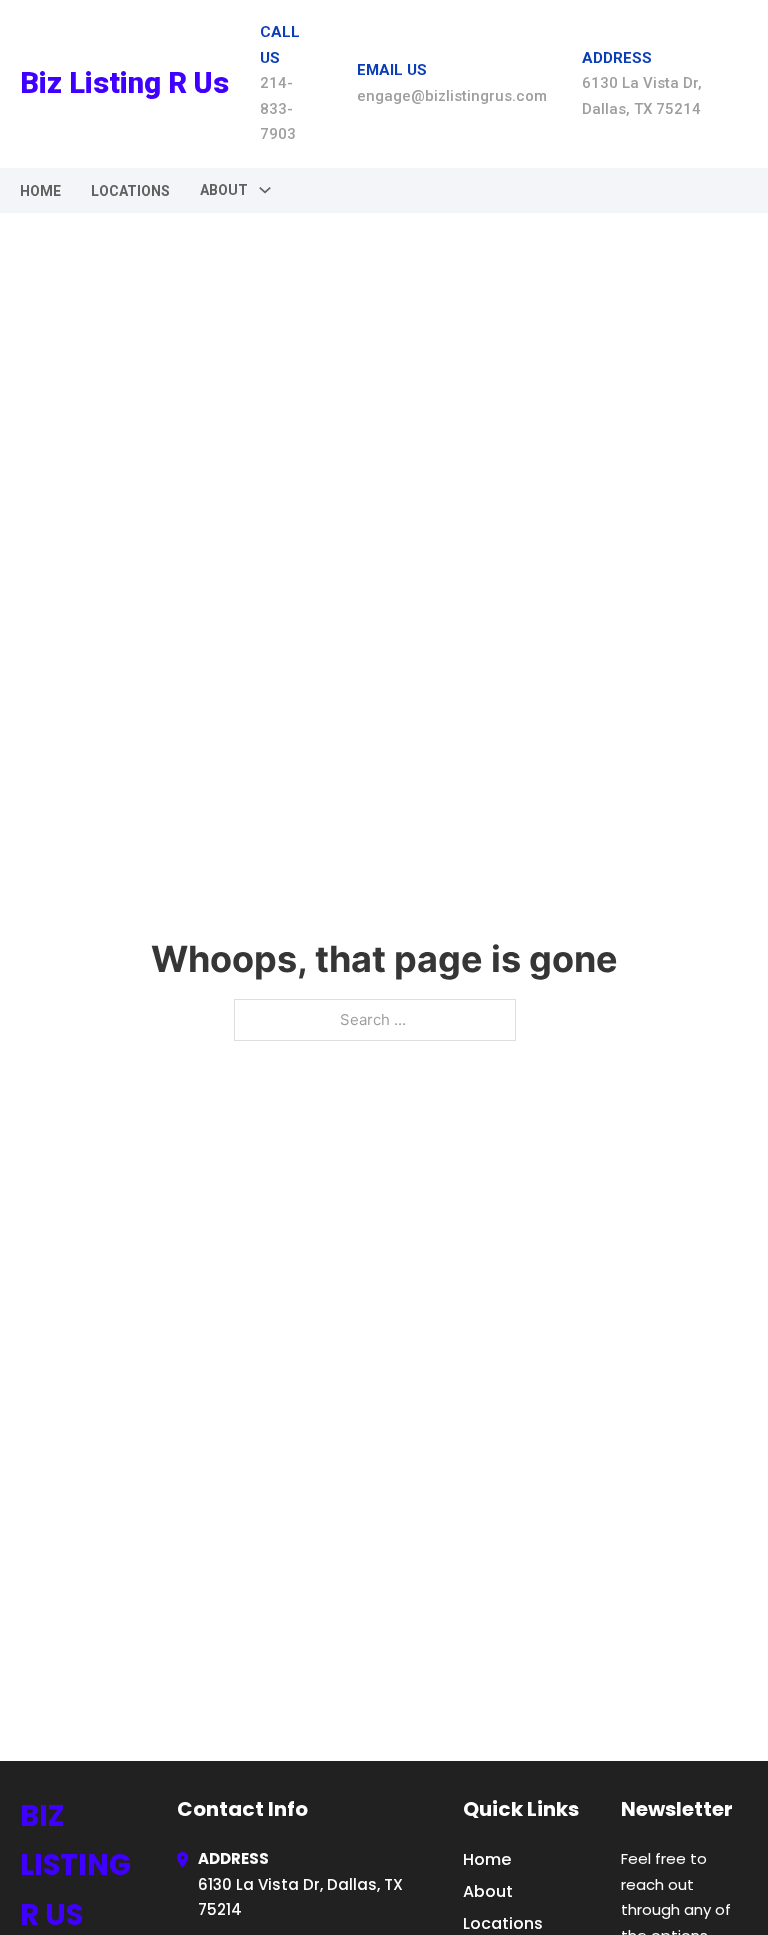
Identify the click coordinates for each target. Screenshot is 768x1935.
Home (40, 191)
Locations (130, 191)
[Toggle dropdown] (265, 190)
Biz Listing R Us (124, 83)
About (488, 1891)
